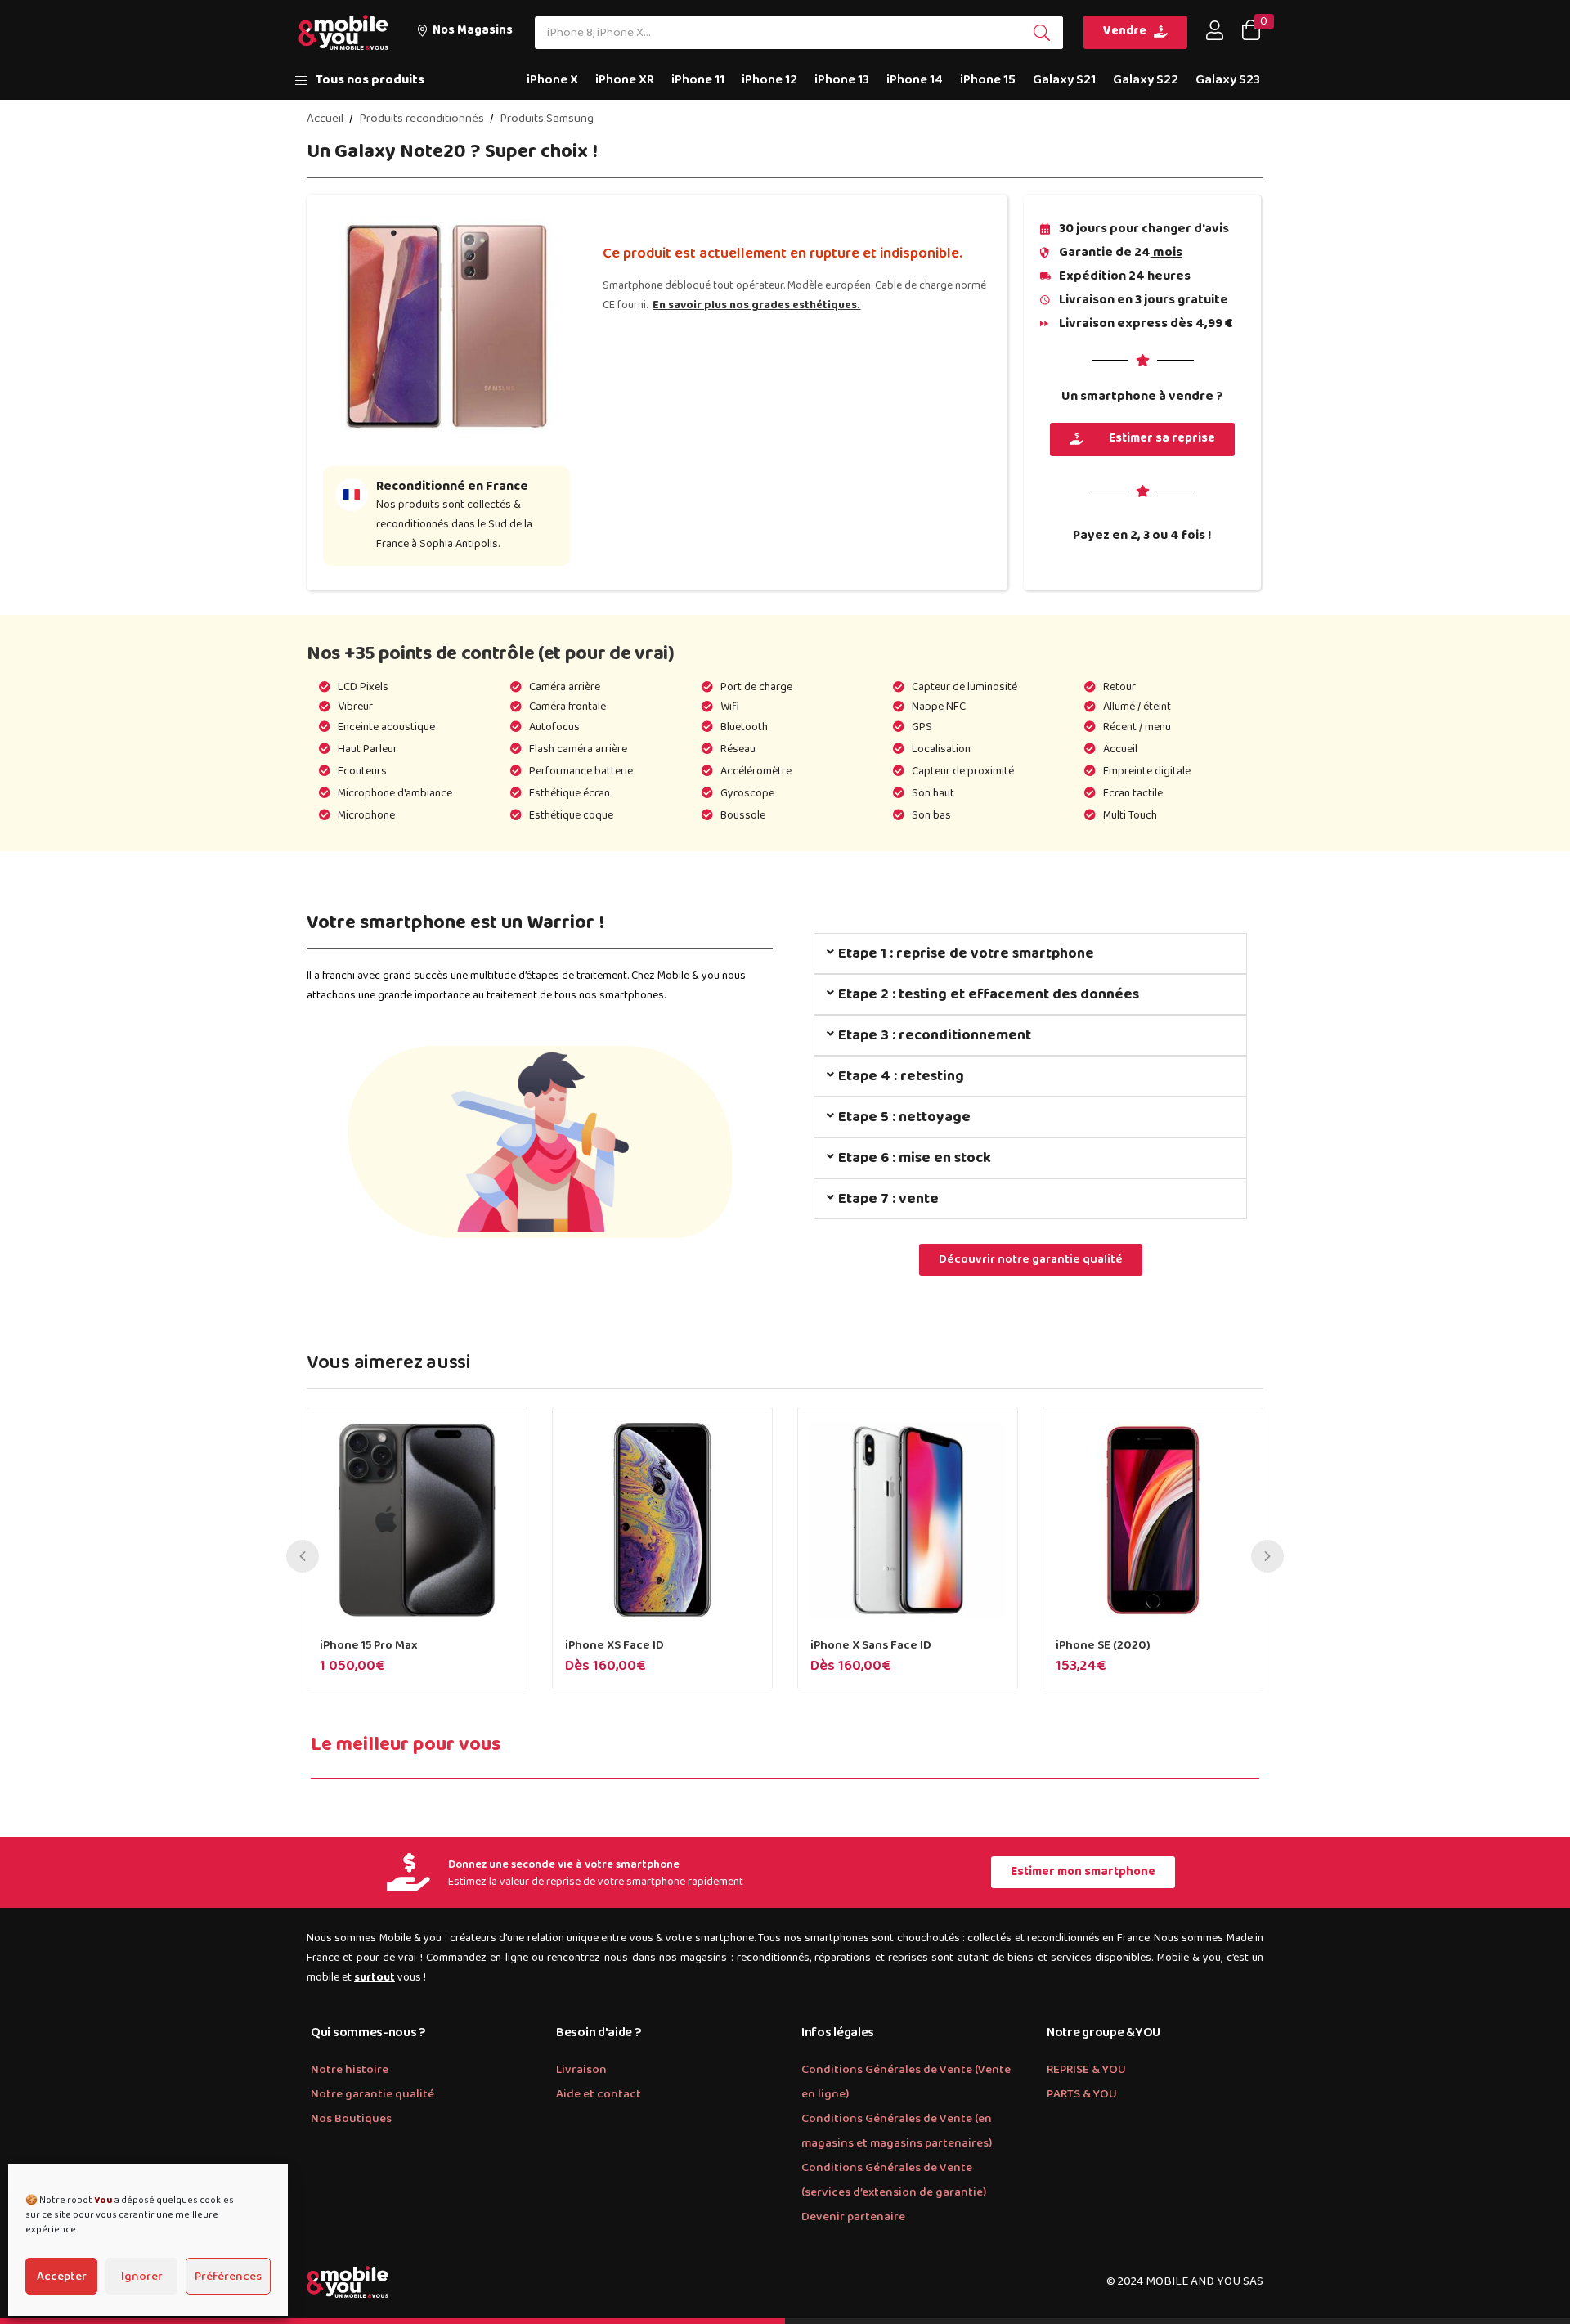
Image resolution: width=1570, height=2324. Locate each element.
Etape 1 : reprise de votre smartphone (966, 953)
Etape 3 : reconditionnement (935, 1035)
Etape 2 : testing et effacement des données (989, 994)
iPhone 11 (698, 80)
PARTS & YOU (1082, 2094)
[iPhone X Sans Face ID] (908, 1520)
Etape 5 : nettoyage (904, 1117)
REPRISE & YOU (1086, 2070)
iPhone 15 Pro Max (369, 1645)
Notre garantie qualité (372, 2094)
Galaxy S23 (1228, 80)
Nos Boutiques (351, 2119)
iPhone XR (625, 80)
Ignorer (142, 2277)
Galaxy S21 (1064, 80)
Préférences (228, 2277)
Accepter (62, 2277)
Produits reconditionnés (422, 119)
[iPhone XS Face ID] (662, 1520)
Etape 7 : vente (888, 1199)
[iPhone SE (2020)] (1153, 1520)
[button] (464, 32)
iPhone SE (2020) (1103, 1645)
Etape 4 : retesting (901, 1076)
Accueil (325, 119)
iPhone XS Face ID (615, 1645)
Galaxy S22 (1146, 80)
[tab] (1030, 953)
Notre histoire (350, 2070)
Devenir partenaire (853, 2217)
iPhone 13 (842, 80)
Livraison (581, 2070)
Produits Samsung (547, 119)
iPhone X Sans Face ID (871, 1645)
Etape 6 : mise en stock (915, 1158)
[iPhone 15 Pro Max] (417, 1520)
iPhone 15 (988, 80)
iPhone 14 (915, 80)
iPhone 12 (769, 80)
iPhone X (552, 80)
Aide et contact (599, 2094)
